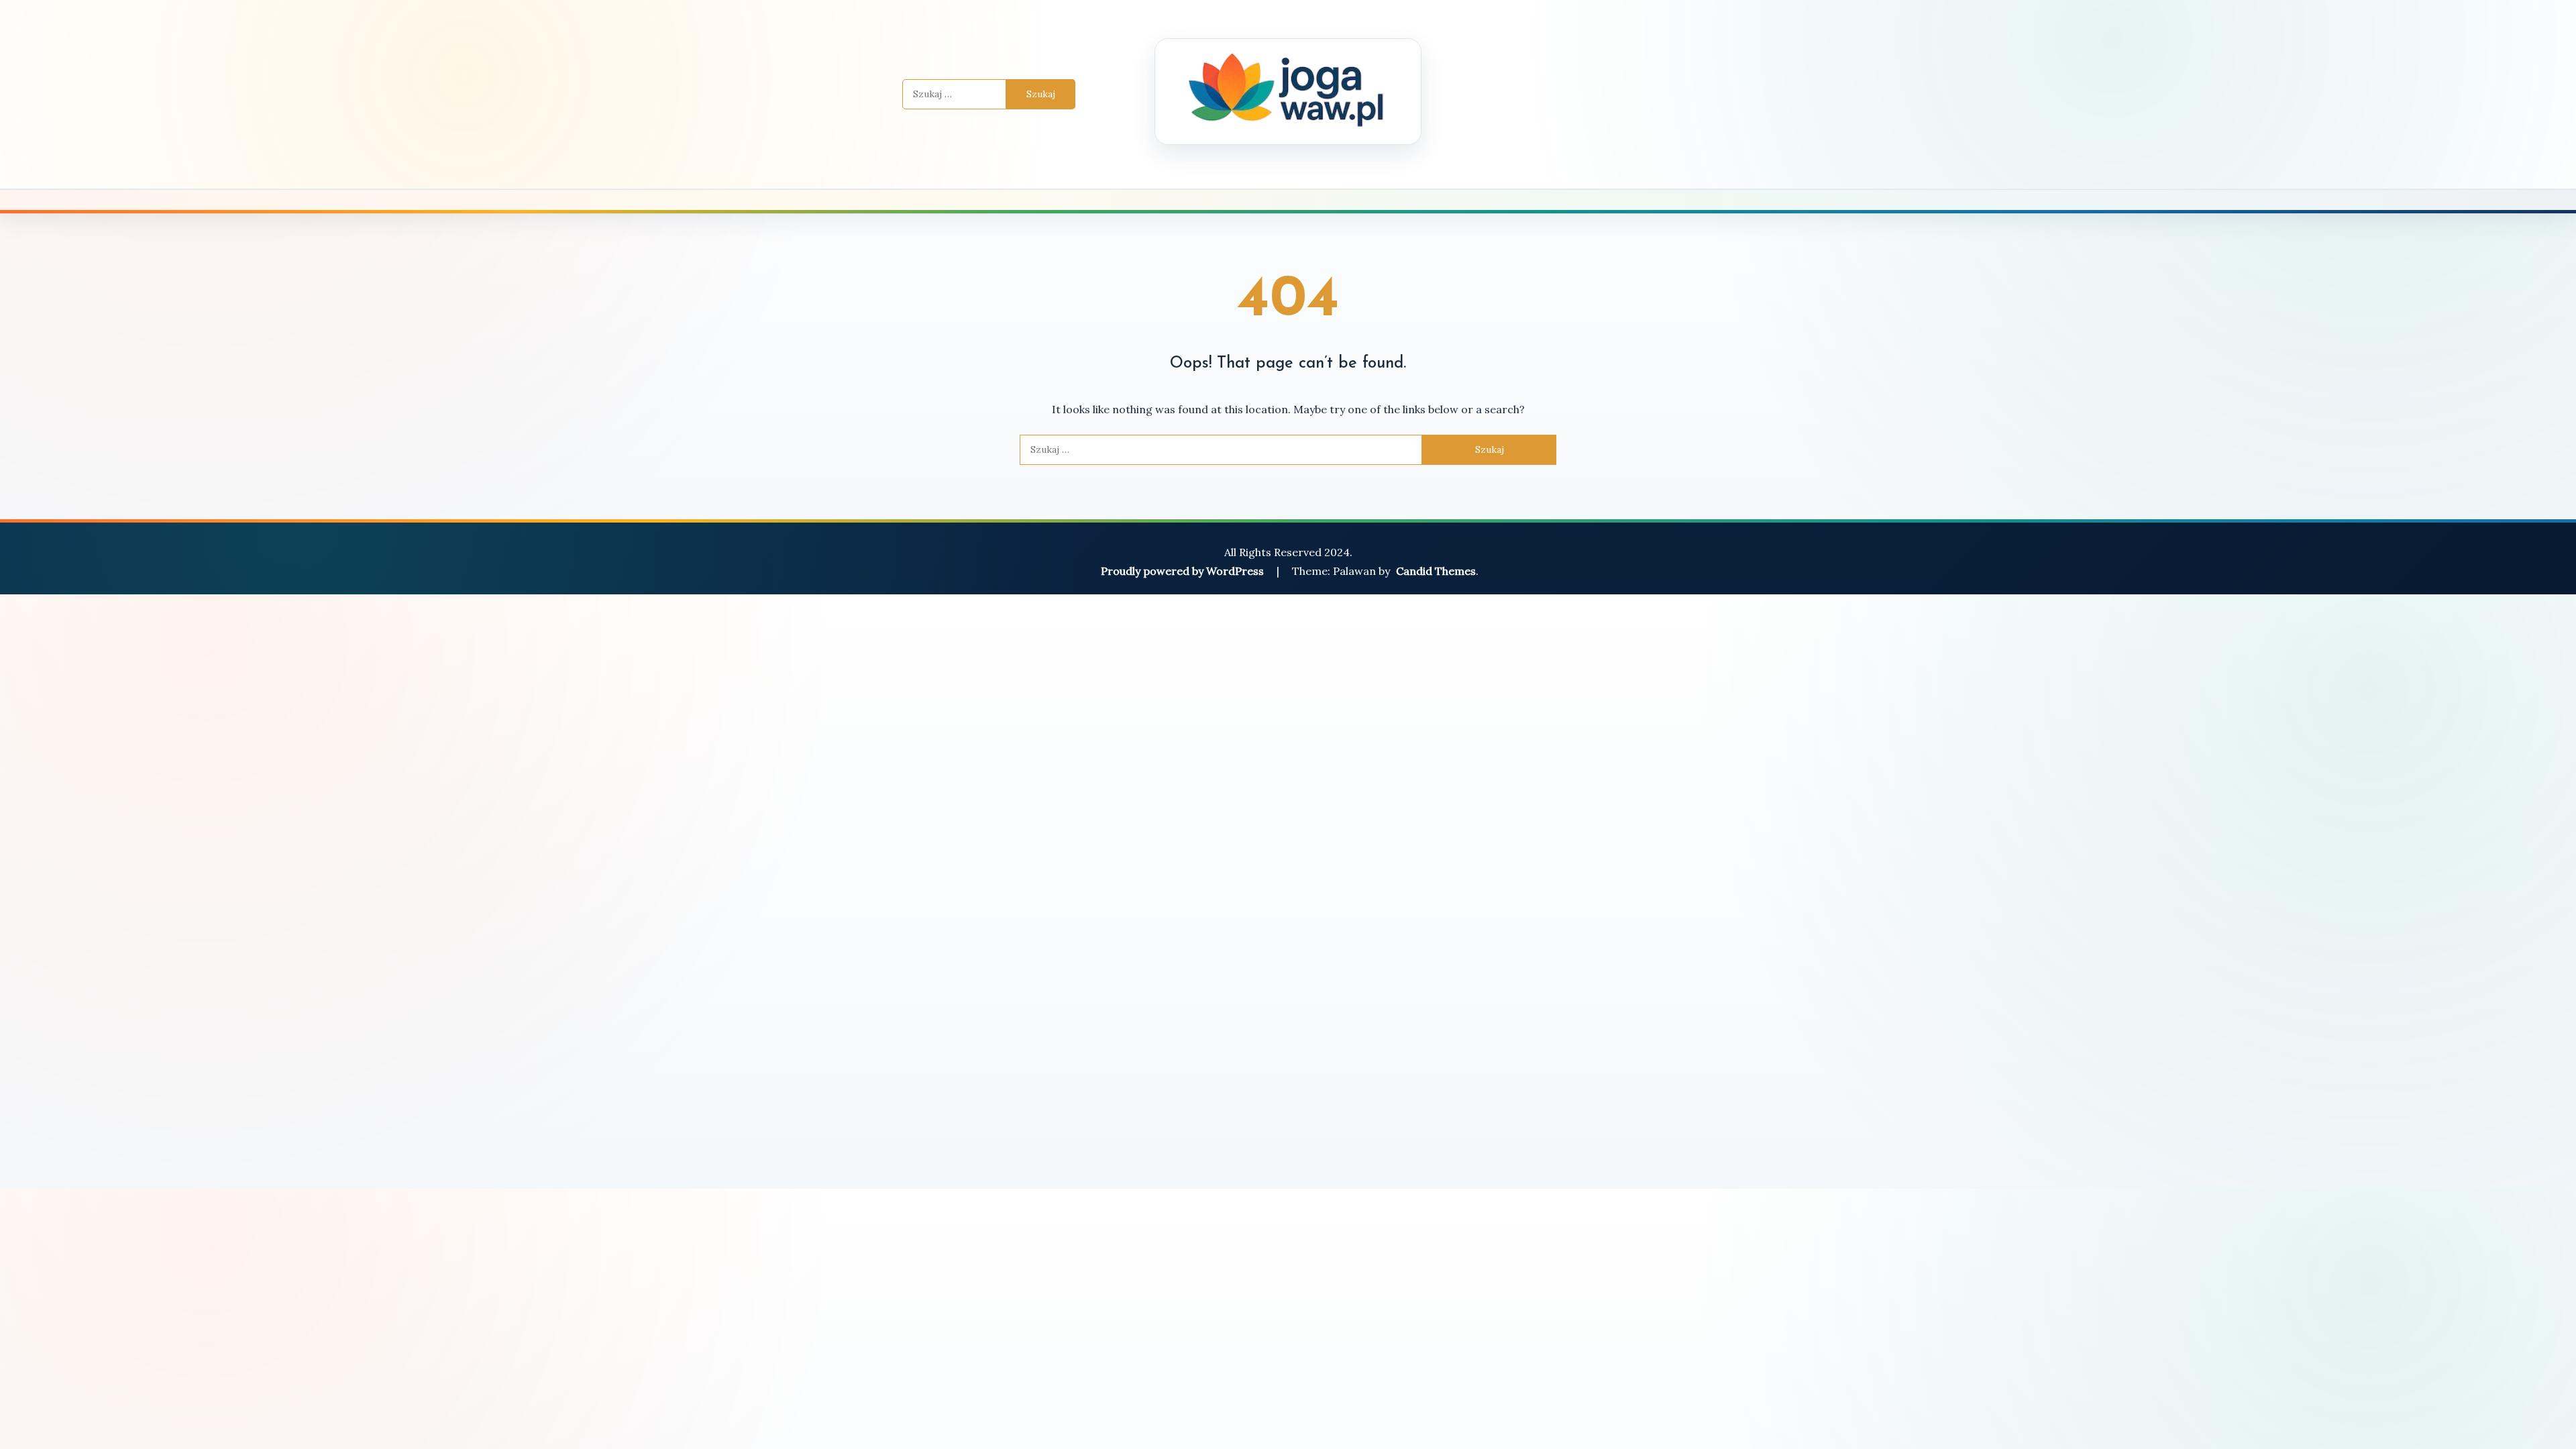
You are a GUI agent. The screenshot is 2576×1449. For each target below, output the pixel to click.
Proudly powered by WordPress (1184, 571)
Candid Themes (1436, 571)
